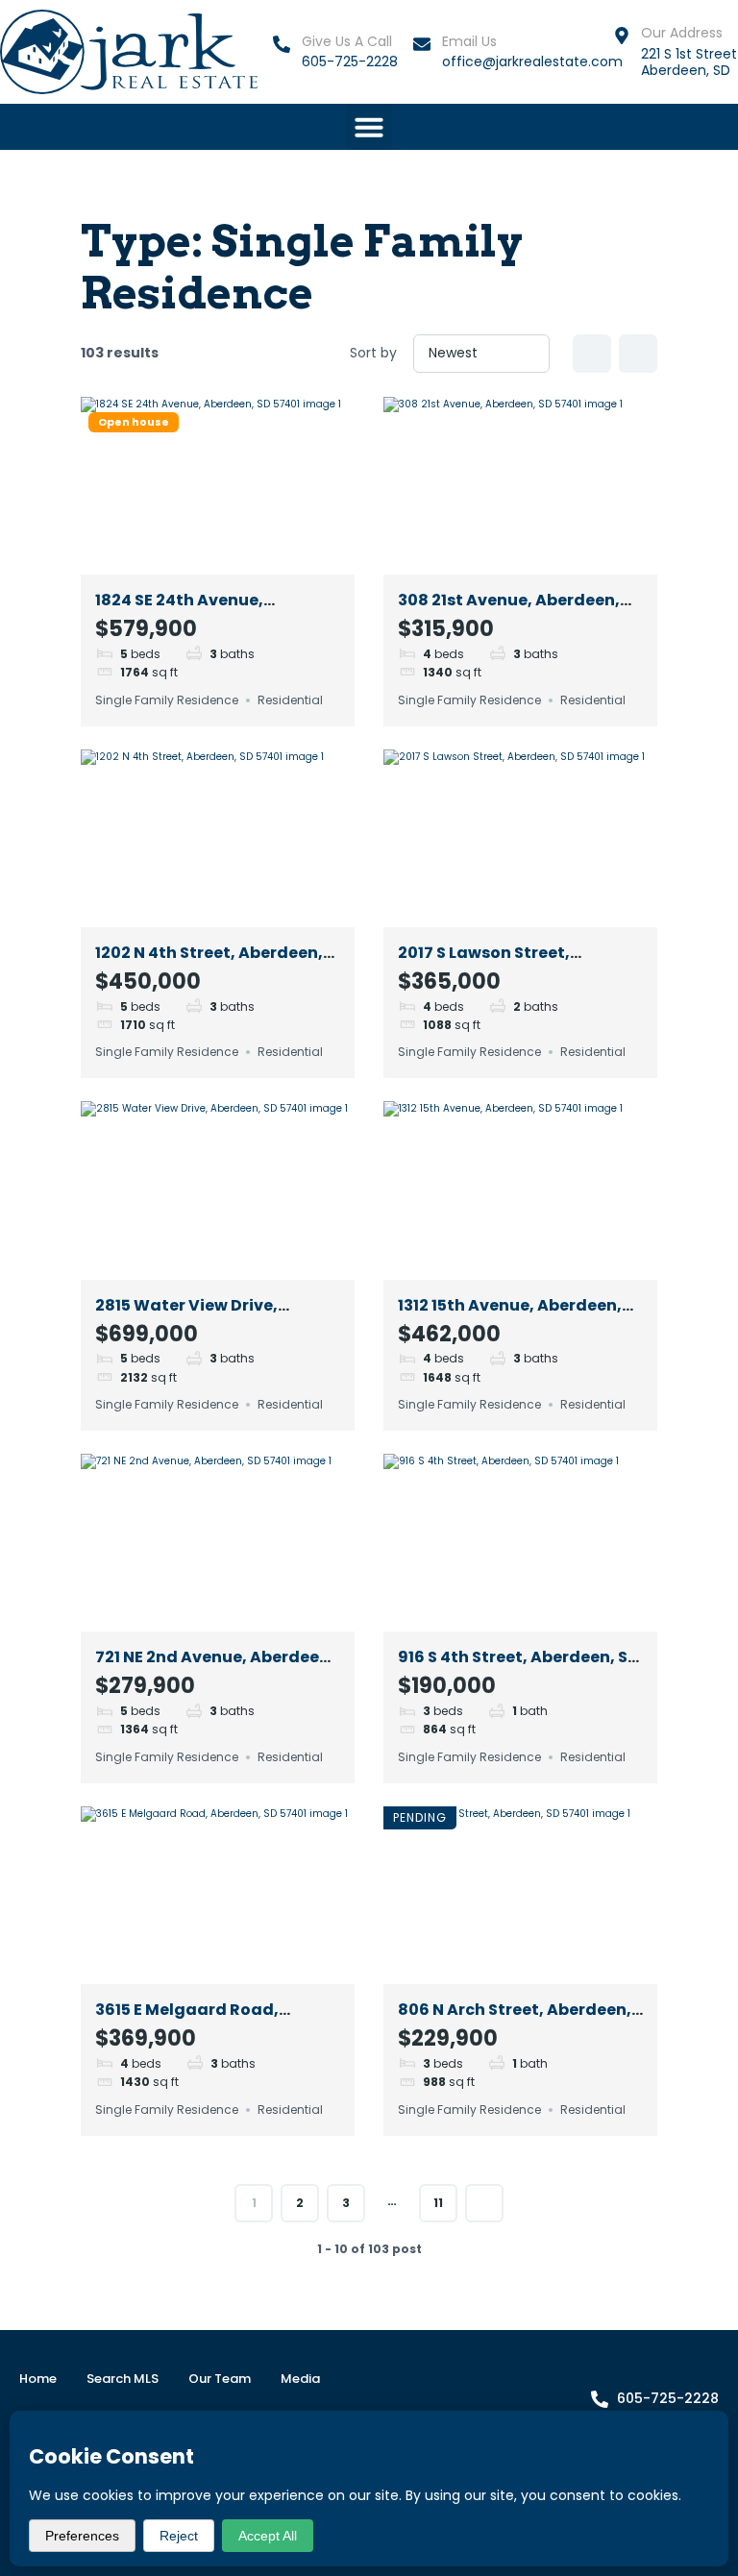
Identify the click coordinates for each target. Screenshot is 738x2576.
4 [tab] (235, 560)
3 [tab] (218, 560)
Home (38, 2379)
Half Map (638, 354)
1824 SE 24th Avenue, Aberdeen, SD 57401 (179, 612)
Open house (134, 422)
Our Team (220, 2379)
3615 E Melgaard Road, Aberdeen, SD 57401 (187, 2021)
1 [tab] (184, 560)
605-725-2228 (350, 61)
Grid (592, 354)
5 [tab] (253, 560)
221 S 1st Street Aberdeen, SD (689, 62)
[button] (369, 127)
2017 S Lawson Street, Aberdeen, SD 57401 (484, 964)
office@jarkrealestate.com (532, 61)
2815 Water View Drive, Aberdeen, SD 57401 (186, 1317)
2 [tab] (201, 560)
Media (300, 2379)
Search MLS (123, 2379)
